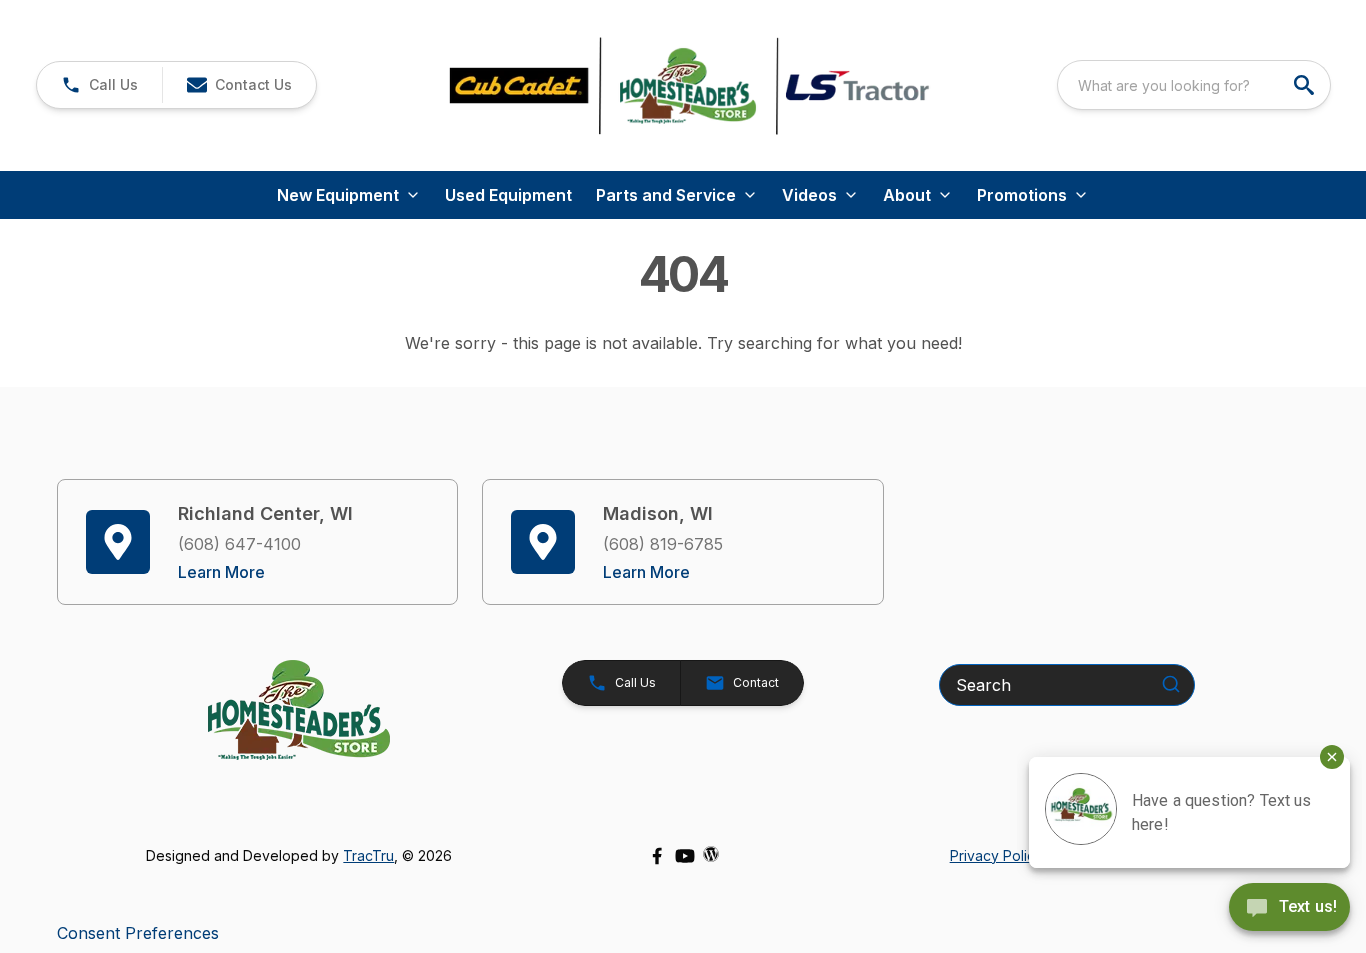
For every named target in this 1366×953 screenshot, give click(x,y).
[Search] (1171, 684)
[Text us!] (1289, 909)
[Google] (711, 854)
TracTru (368, 855)
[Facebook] (657, 856)
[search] (1306, 85)
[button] (99, 85)
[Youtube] (685, 856)
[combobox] (1194, 85)
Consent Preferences (138, 933)
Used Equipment (508, 195)
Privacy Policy (996, 855)
